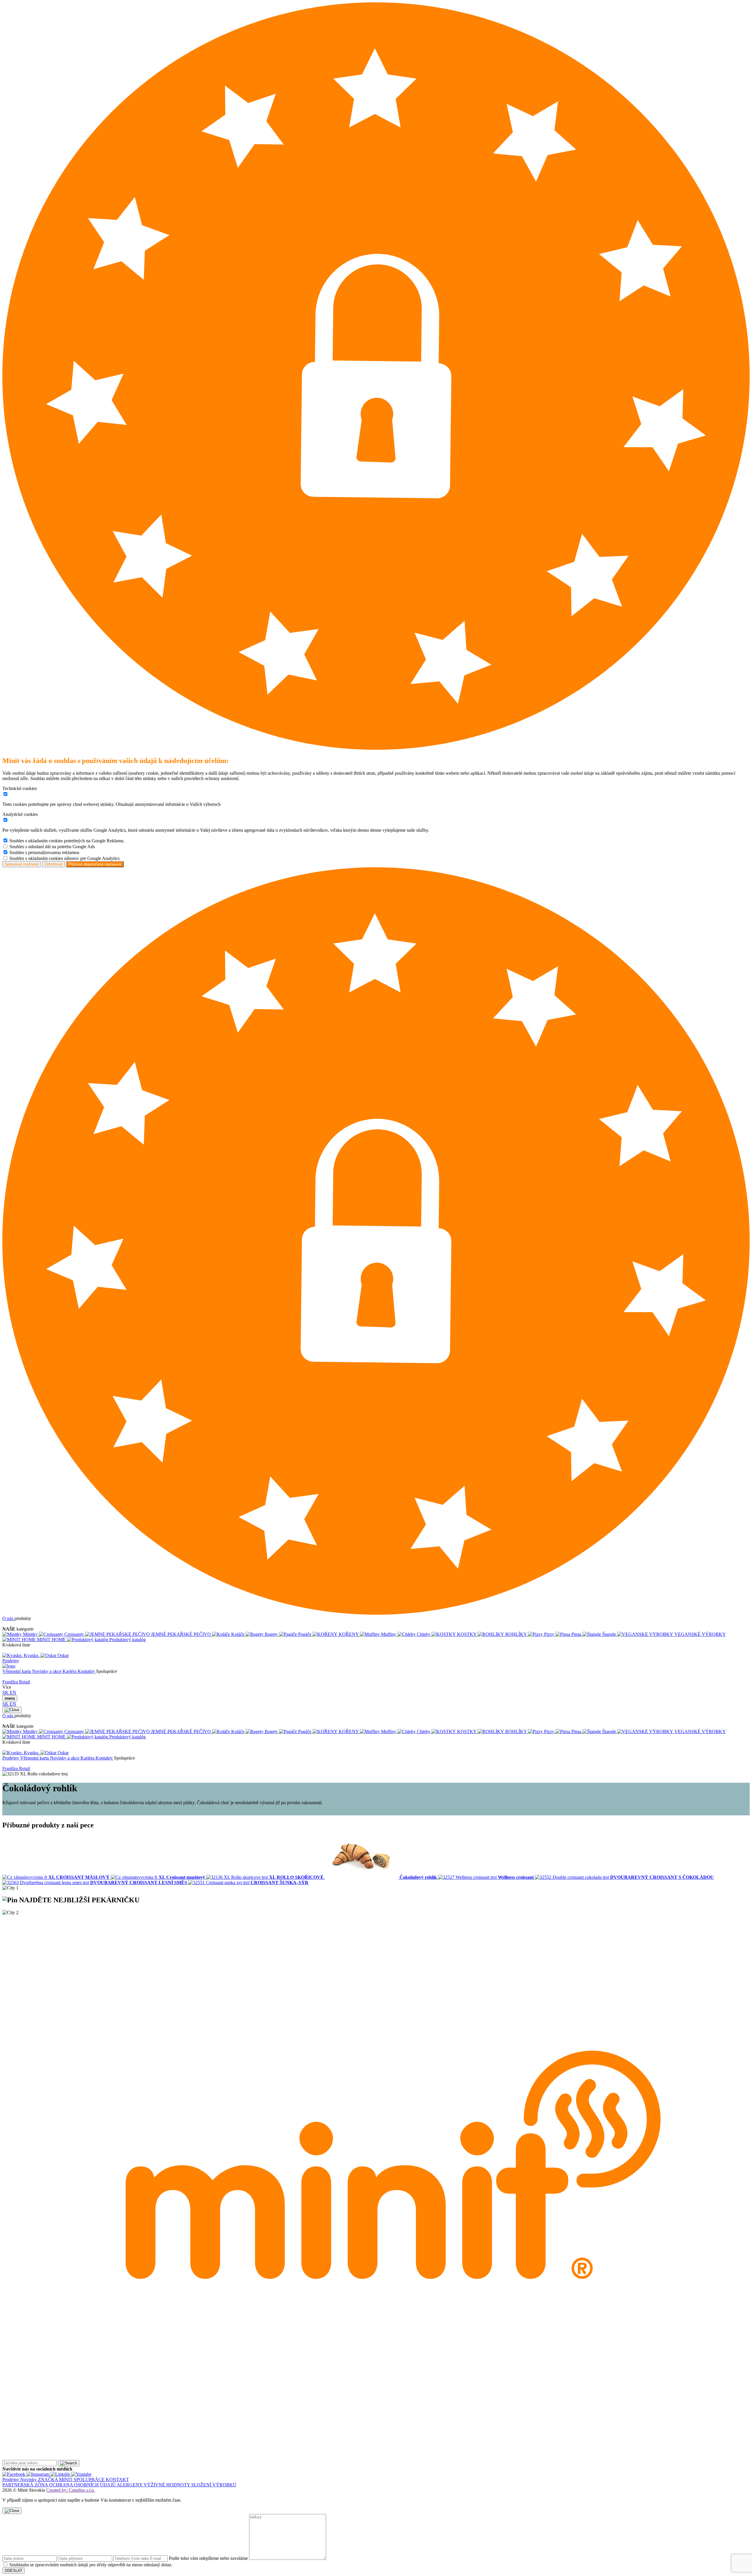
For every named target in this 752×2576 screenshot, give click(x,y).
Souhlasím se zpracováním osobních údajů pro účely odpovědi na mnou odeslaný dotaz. (91, 2565)
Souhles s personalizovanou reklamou (44, 852)
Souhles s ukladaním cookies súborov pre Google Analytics (64, 858)
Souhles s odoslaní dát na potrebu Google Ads (52, 847)
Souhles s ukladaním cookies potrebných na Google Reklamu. (67, 841)
